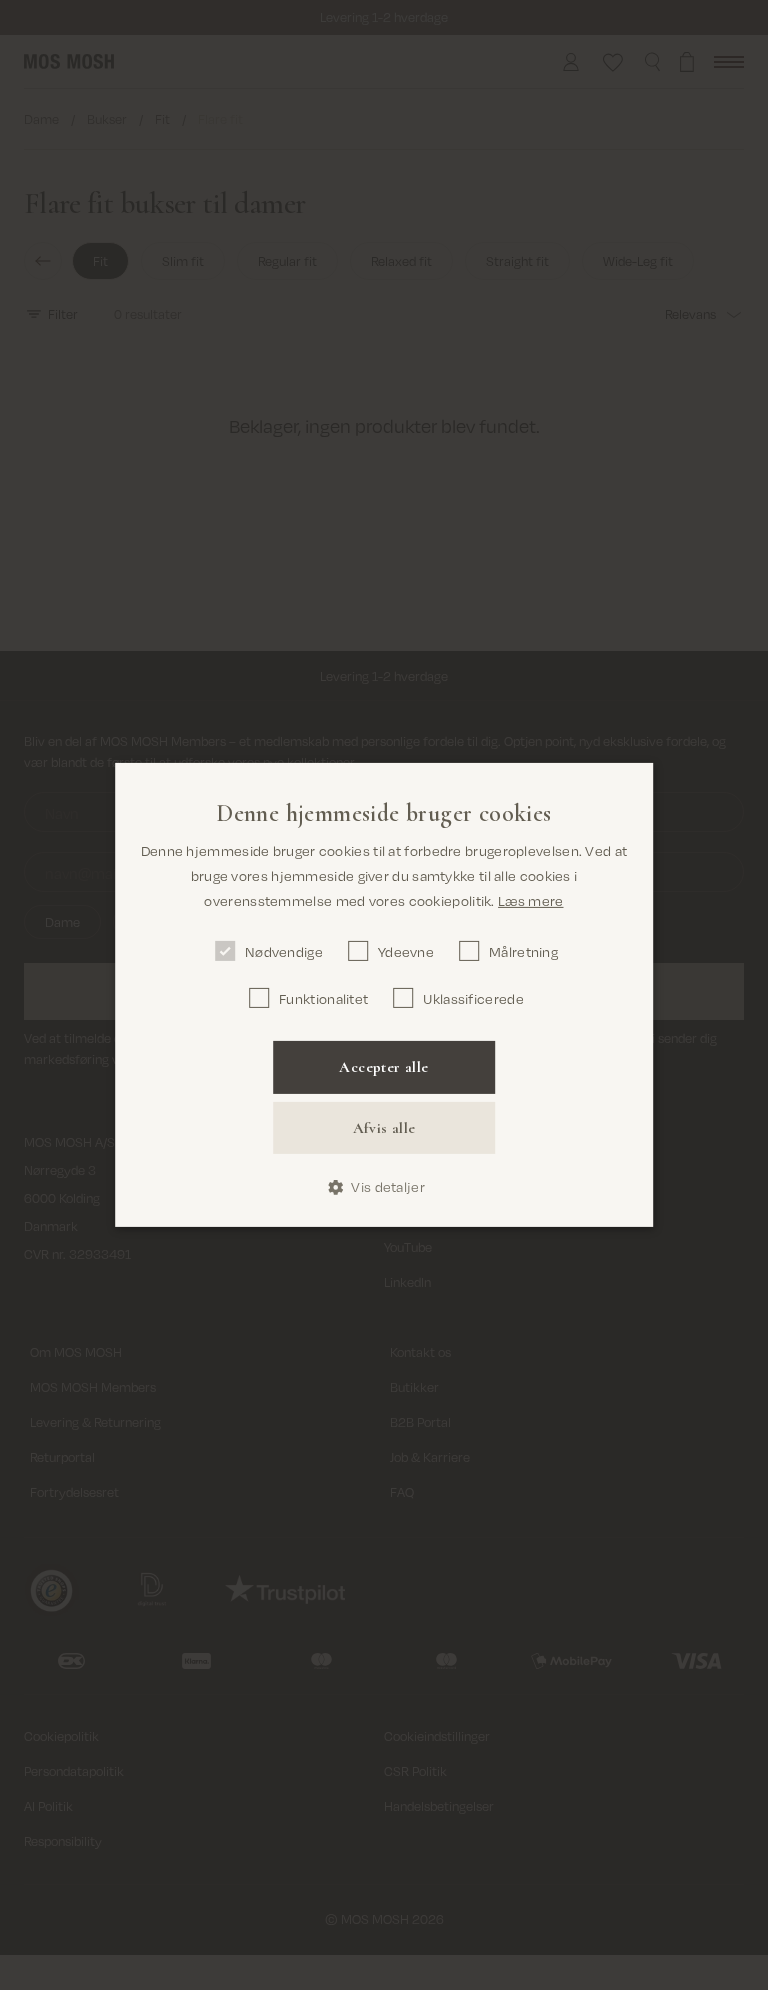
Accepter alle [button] (383, 1067)
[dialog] (384, 995)
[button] (384, 1187)
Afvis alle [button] (384, 1128)
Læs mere (530, 900)
